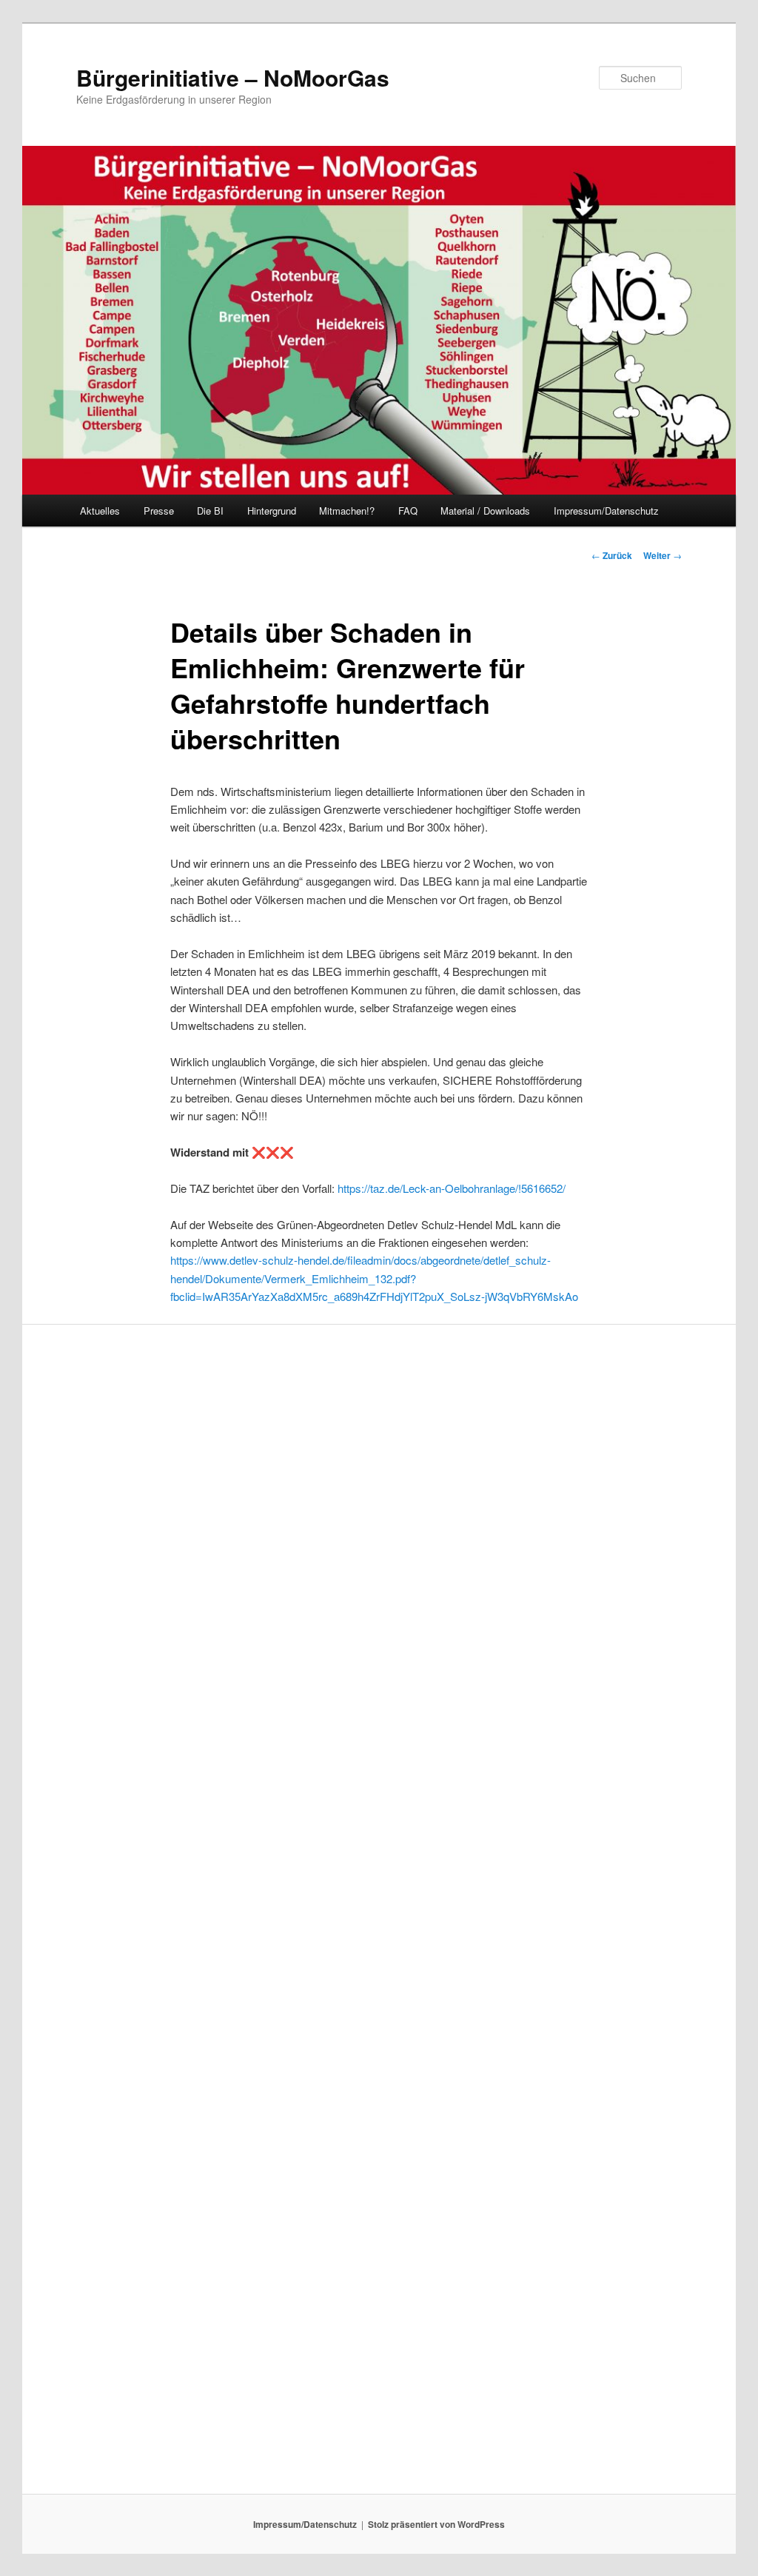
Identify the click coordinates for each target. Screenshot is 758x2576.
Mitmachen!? (347, 511)
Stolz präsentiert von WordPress (436, 2524)
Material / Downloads (485, 511)
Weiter (663, 555)
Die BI (210, 511)
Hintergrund (272, 511)
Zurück (612, 555)
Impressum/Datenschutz (606, 511)
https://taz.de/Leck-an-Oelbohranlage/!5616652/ (452, 1188)
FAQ (408, 511)
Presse (159, 511)
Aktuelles (100, 511)
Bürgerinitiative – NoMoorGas (233, 77)
